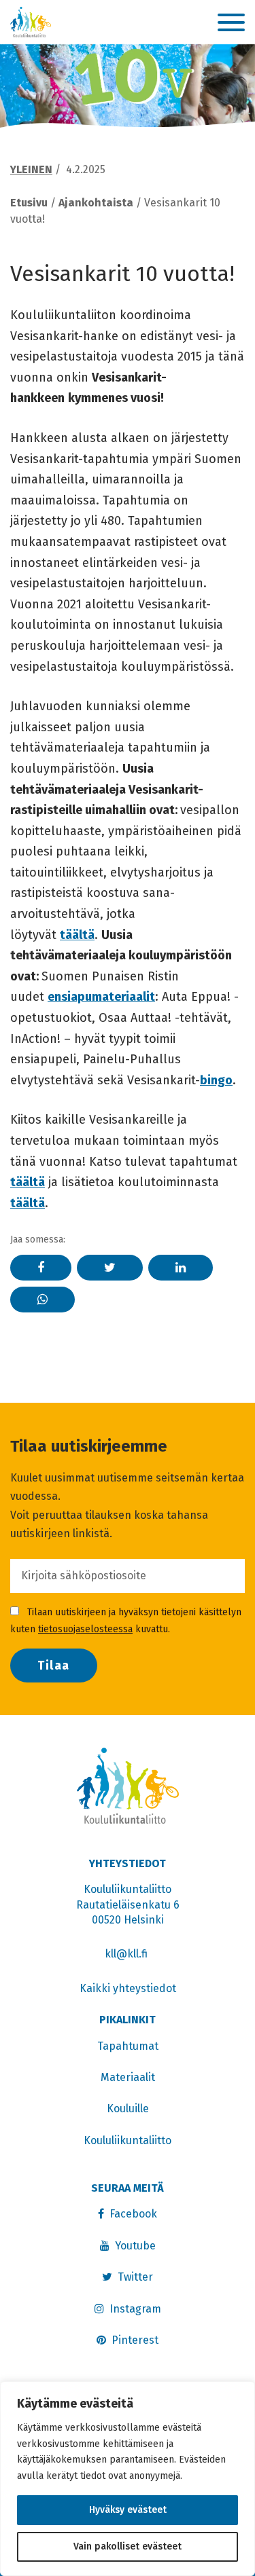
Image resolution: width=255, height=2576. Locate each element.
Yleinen (31, 169)
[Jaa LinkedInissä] (181, 1268)
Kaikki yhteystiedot (128, 1988)
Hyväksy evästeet (128, 2510)
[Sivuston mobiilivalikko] (231, 23)
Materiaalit (128, 2077)
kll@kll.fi (128, 1954)
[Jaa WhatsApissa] (42, 1300)
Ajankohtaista (96, 203)
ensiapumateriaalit (101, 997)
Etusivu (29, 203)
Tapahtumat (128, 2046)
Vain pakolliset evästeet (128, 2546)
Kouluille (128, 2109)
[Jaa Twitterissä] (110, 1268)
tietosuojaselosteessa (85, 1629)
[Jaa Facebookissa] (41, 1268)
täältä (77, 935)
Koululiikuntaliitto (128, 2140)
